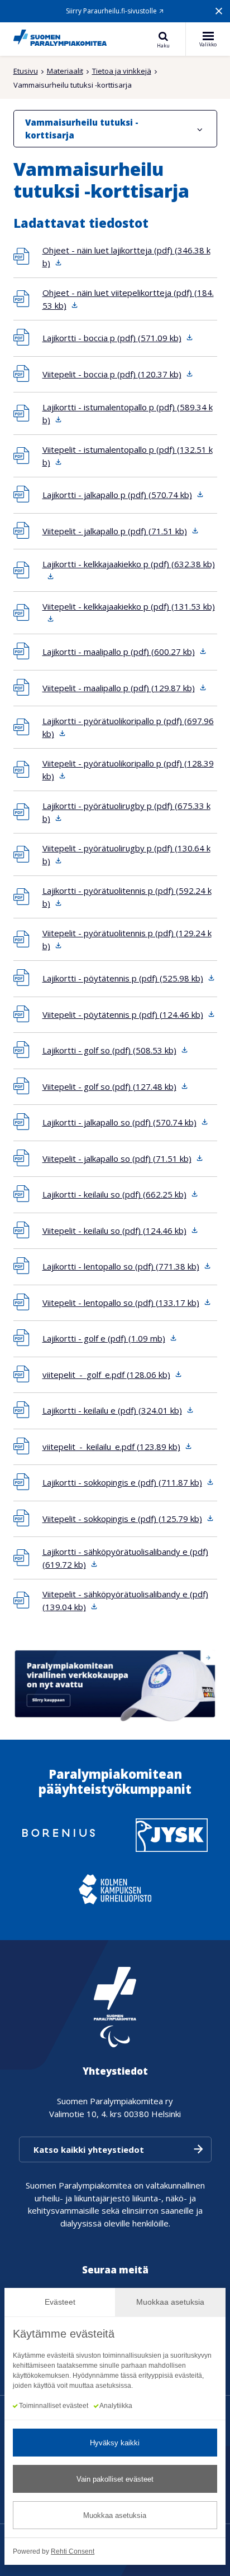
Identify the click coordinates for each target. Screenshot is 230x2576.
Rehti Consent (73, 2551)
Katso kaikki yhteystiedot (89, 2149)
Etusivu (26, 71)
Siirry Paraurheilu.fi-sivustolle (111, 11)
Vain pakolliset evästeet (115, 2479)
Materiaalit (65, 71)
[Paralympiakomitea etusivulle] (60, 39)
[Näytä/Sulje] (200, 129)
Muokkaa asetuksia (115, 2515)
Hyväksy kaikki (115, 2443)
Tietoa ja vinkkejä (122, 71)
